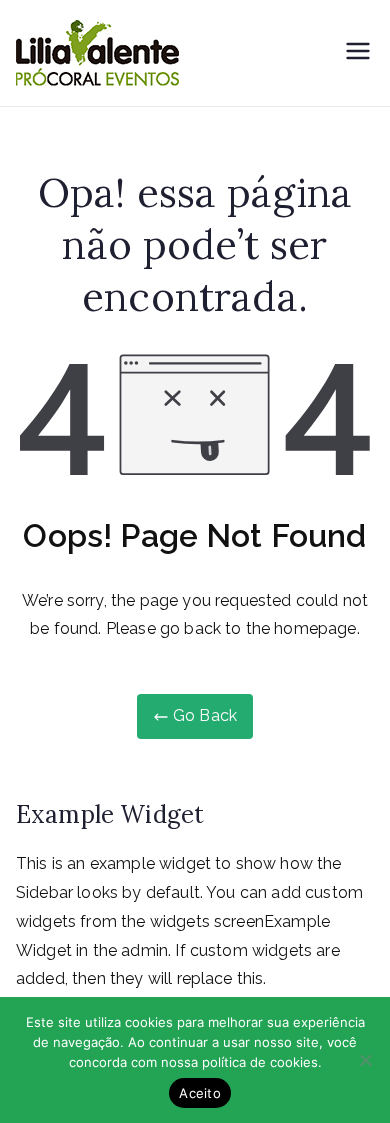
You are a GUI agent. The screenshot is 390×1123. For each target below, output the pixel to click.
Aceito (200, 1093)
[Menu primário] (358, 53)
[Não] (365, 1060)
